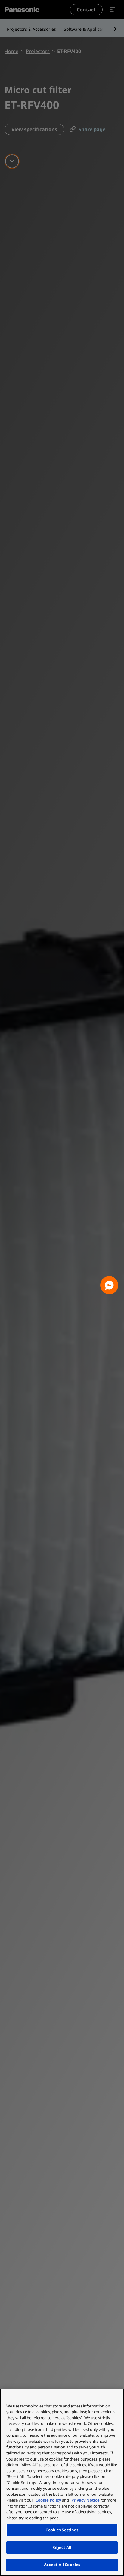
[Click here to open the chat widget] (109, 1285)
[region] (62, 2482)
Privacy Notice (85, 2500)
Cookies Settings (62, 2530)
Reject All (62, 2547)
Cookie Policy (48, 2500)
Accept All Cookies (62, 2565)
